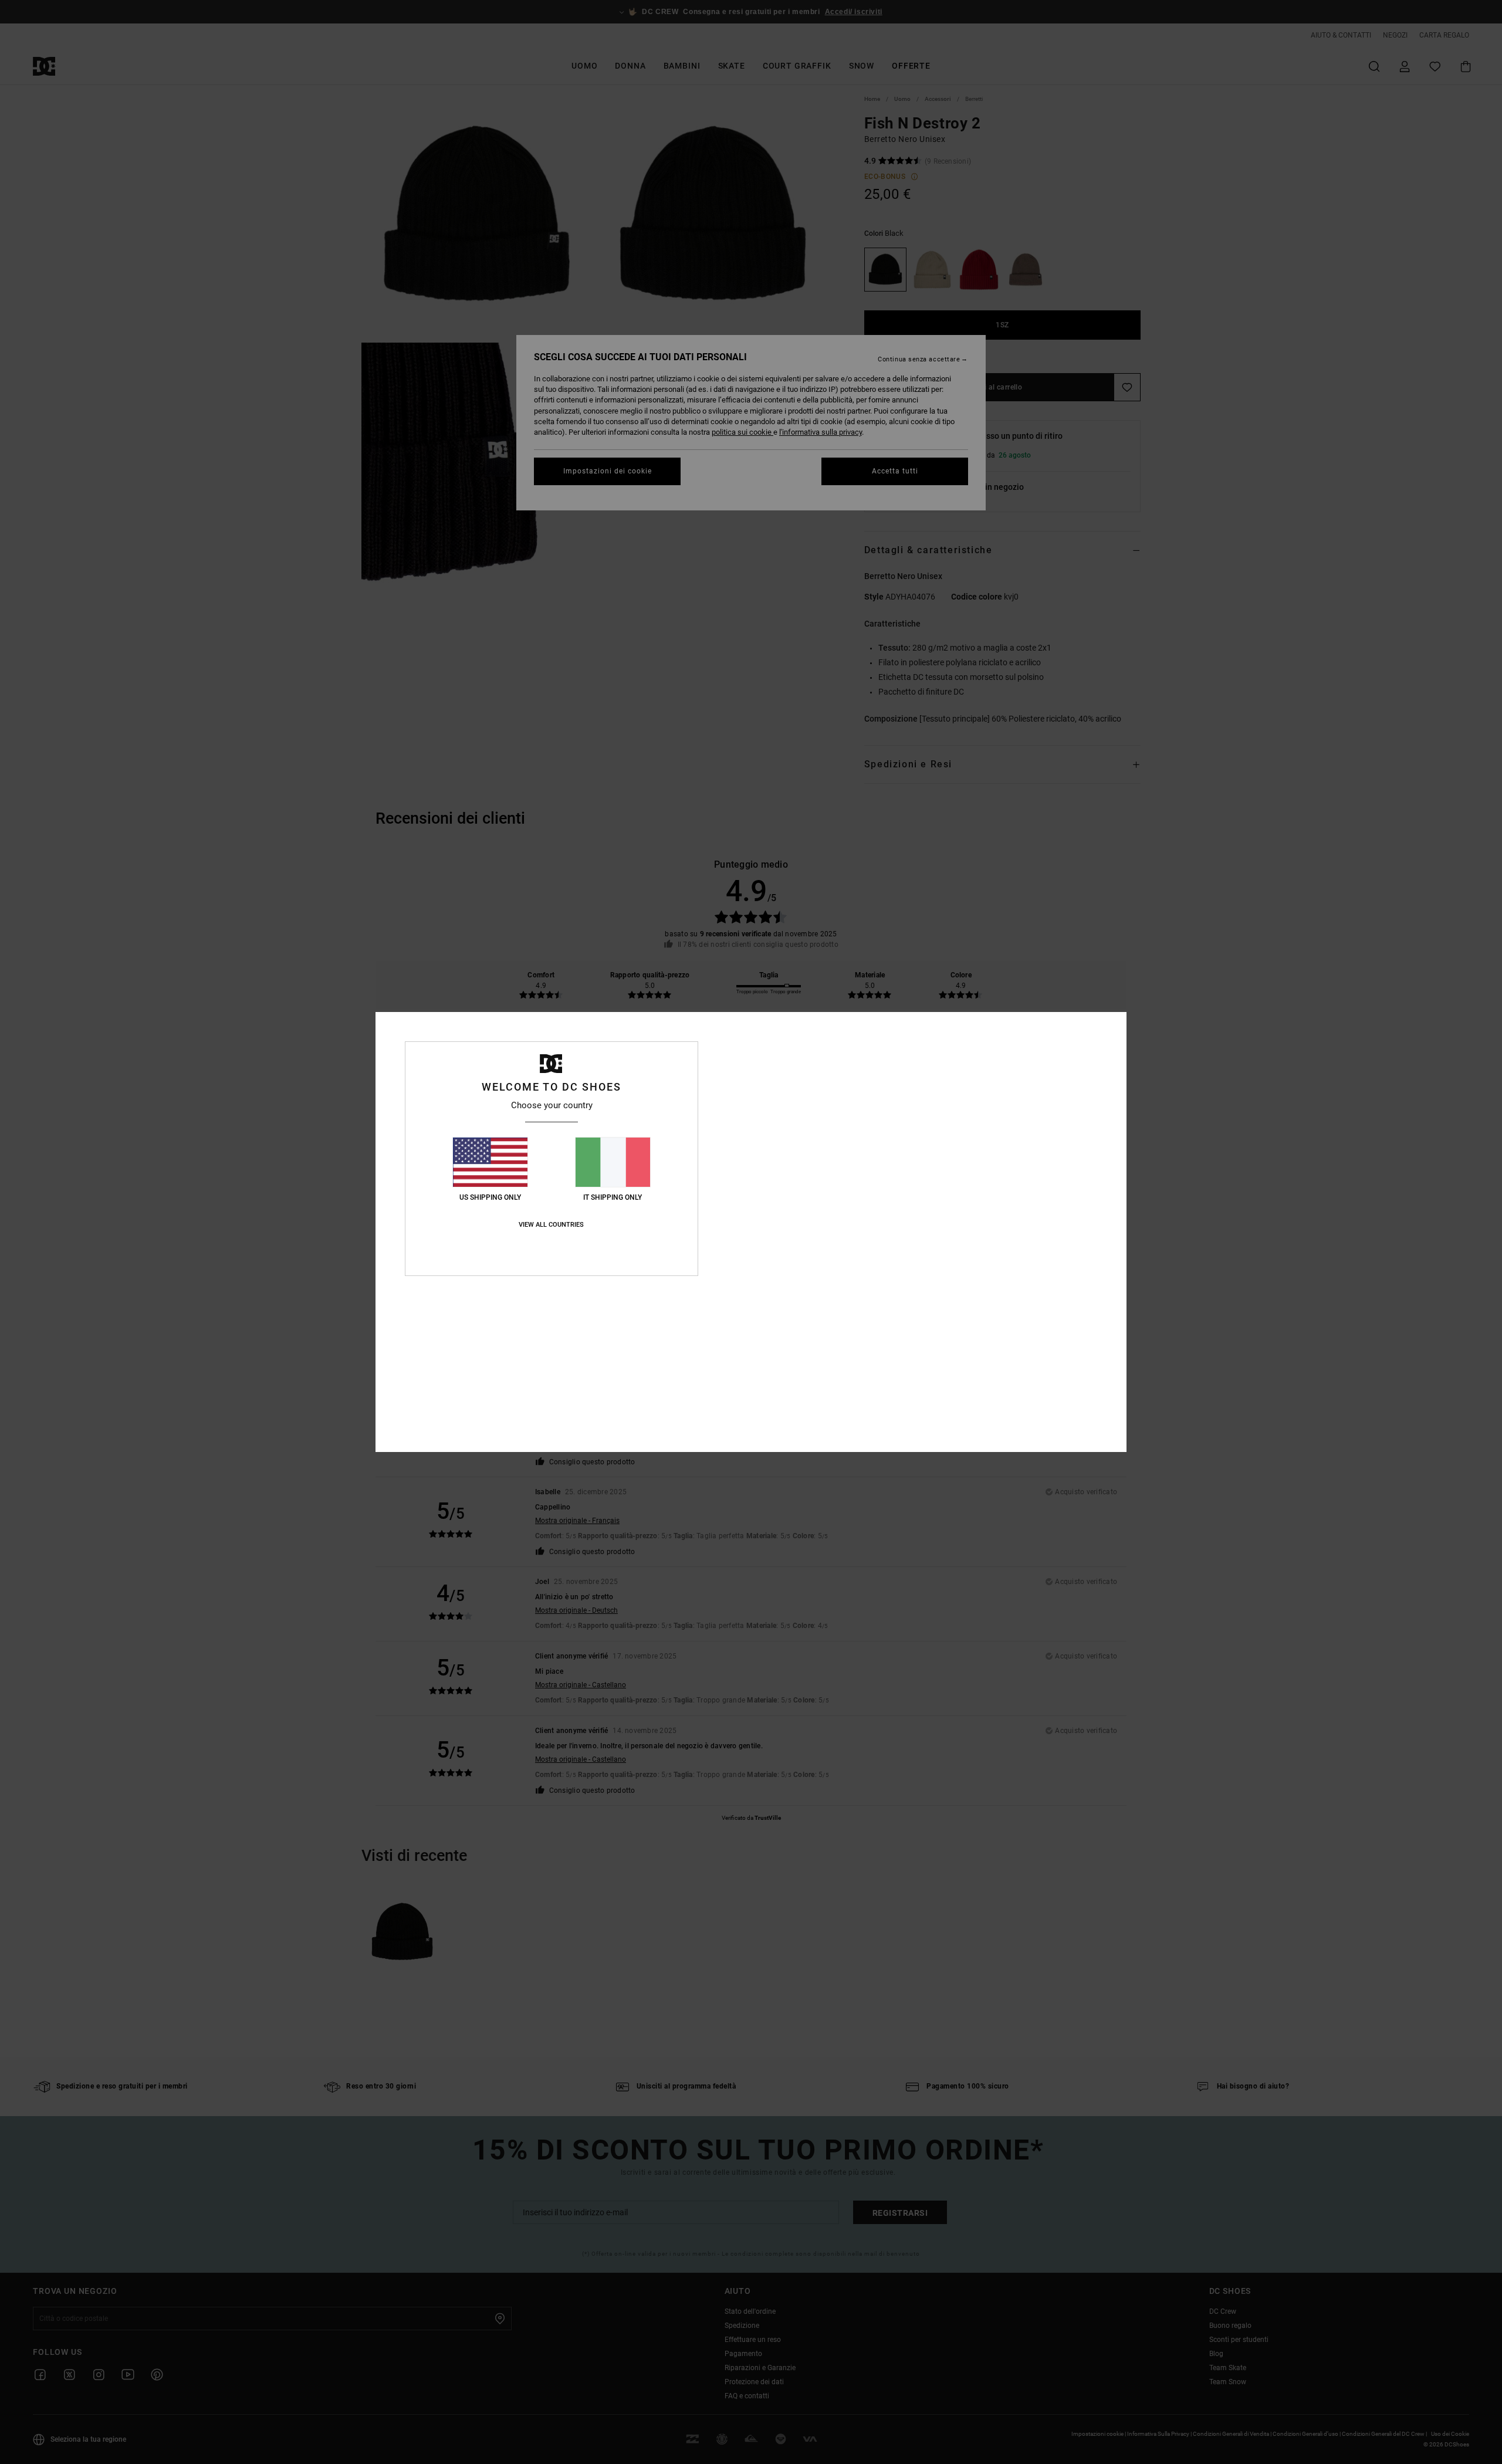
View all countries (551, 1225)
